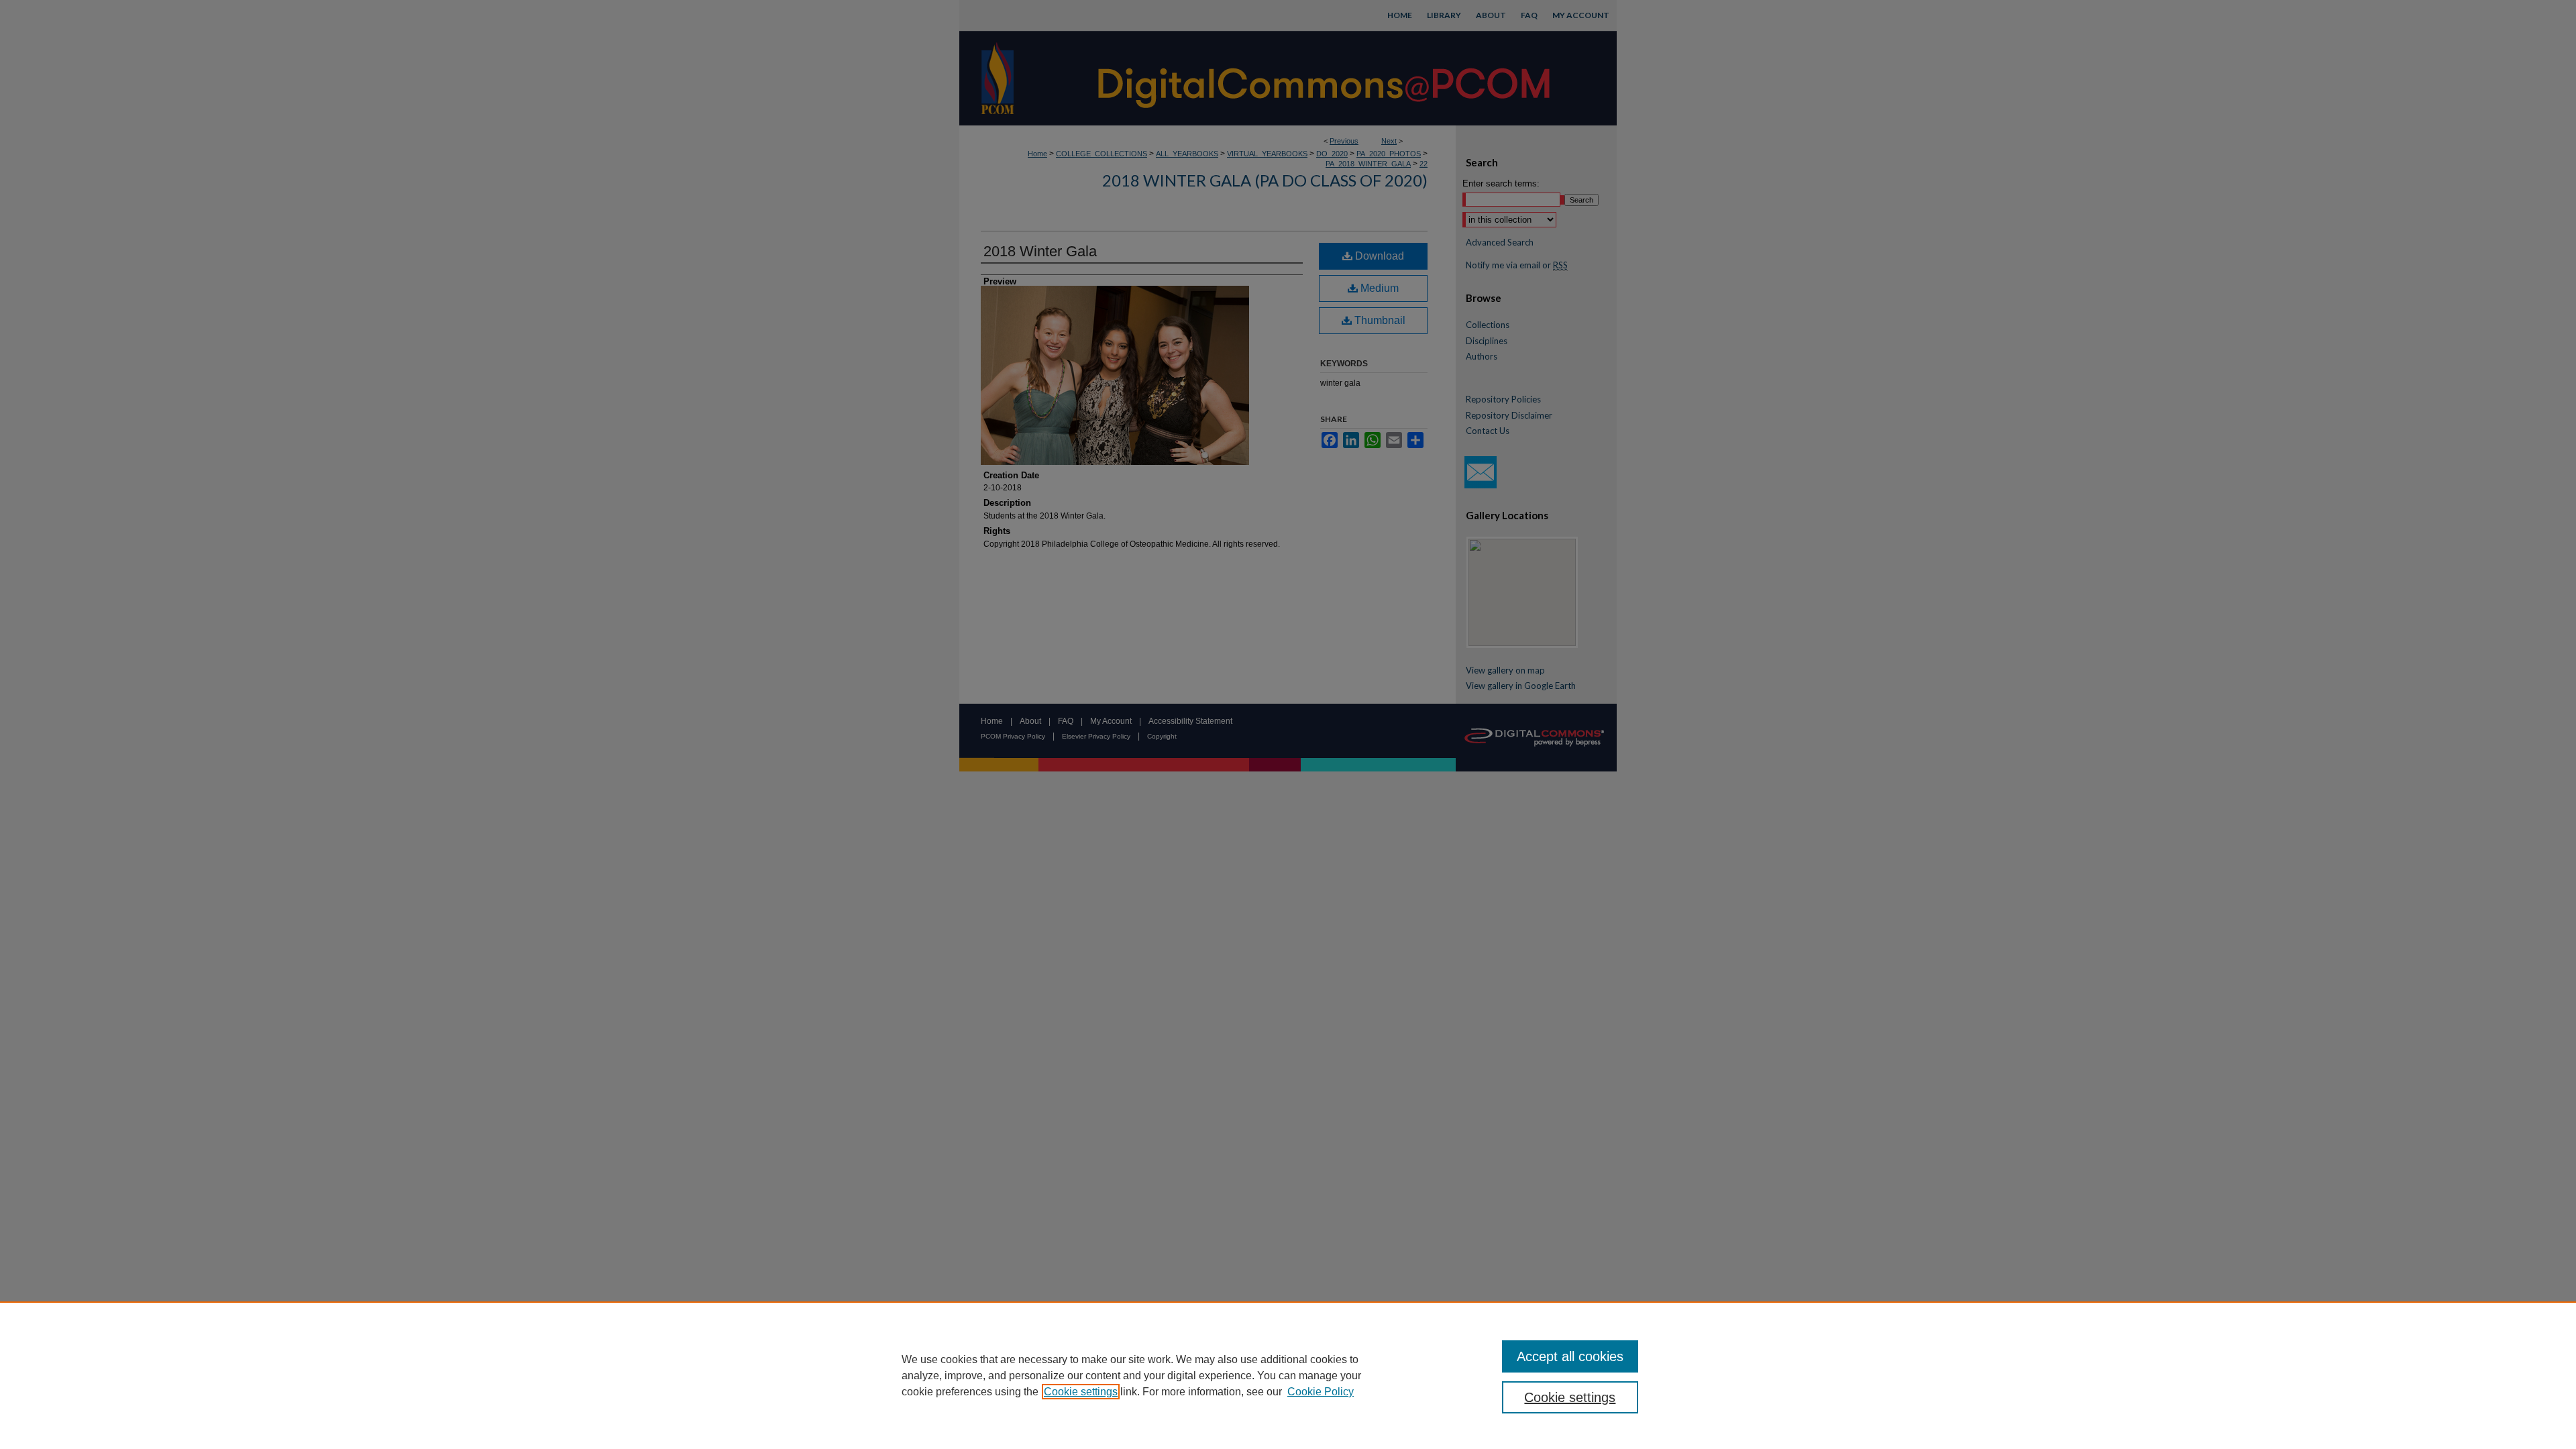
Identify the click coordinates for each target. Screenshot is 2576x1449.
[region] (1288, 1375)
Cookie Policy (1321, 1392)
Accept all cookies (1570, 1356)
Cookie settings (1081, 1392)
